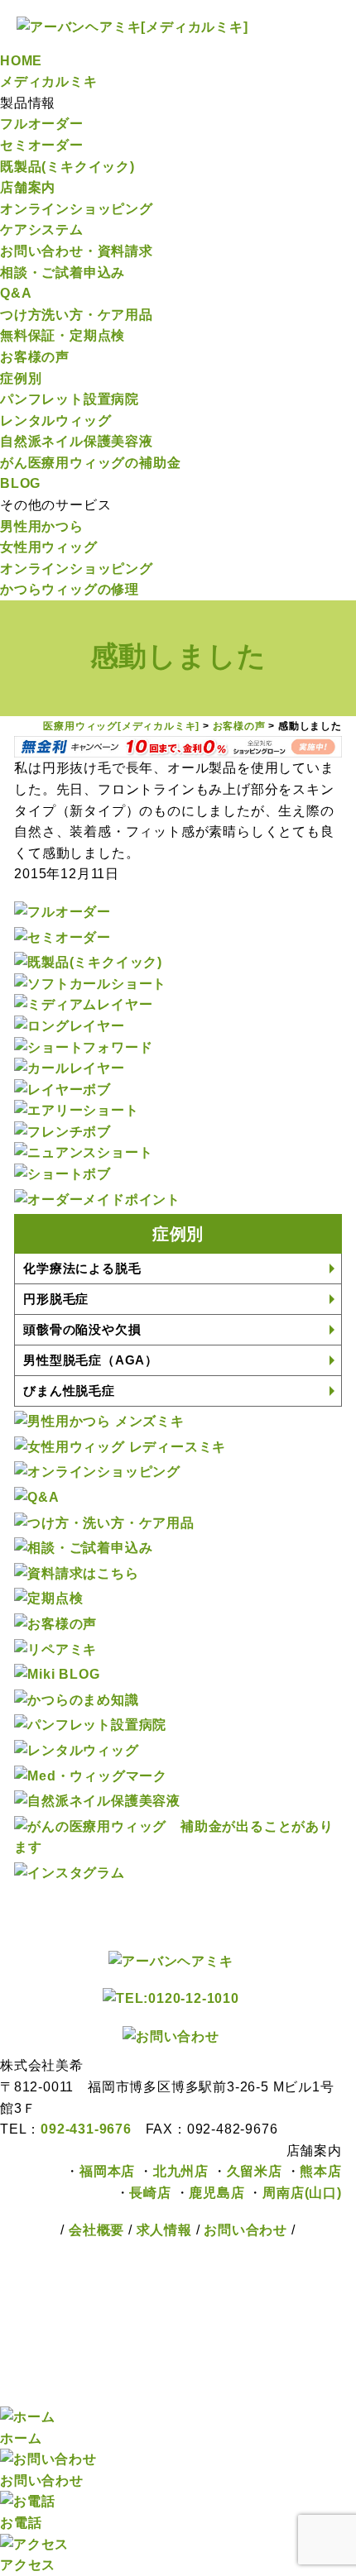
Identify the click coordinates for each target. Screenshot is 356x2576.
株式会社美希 (153, 2334)
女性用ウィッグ (49, 547)
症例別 (21, 378)
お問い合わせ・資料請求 (77, 251)
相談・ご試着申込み (63, 272)
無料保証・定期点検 (63, 335)
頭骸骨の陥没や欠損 (82, 1329)
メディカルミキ (49, 81)
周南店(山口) (302, 2193)
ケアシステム (42, 229)
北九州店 (181, 2171)
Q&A (16, 293)
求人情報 (166, 2230)
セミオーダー (42, 145)
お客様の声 (35, 357)
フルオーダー (42, 124)
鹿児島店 (216, 2193)
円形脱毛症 (56, 1299)
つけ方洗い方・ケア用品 (77, 315)
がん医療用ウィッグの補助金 (90, 463)
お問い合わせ (245, 2230)
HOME (21, 61)
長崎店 (150, 2193)
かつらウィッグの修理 (70, 589)
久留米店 (255, 2171)
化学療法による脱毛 (82, 1268)
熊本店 (320, 2171)
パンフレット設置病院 (70, 399)
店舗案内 (28, 187)
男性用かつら (42, 526)
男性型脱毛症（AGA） (91, 1360)
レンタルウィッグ (55, 421)
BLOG (20, 483)
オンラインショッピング (77, 209)
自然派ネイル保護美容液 (77, 441)
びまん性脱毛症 (69, 1391)
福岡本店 (107, 2171)
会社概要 (96, 2230)
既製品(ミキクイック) (67, 167)
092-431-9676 (93, 2129)
